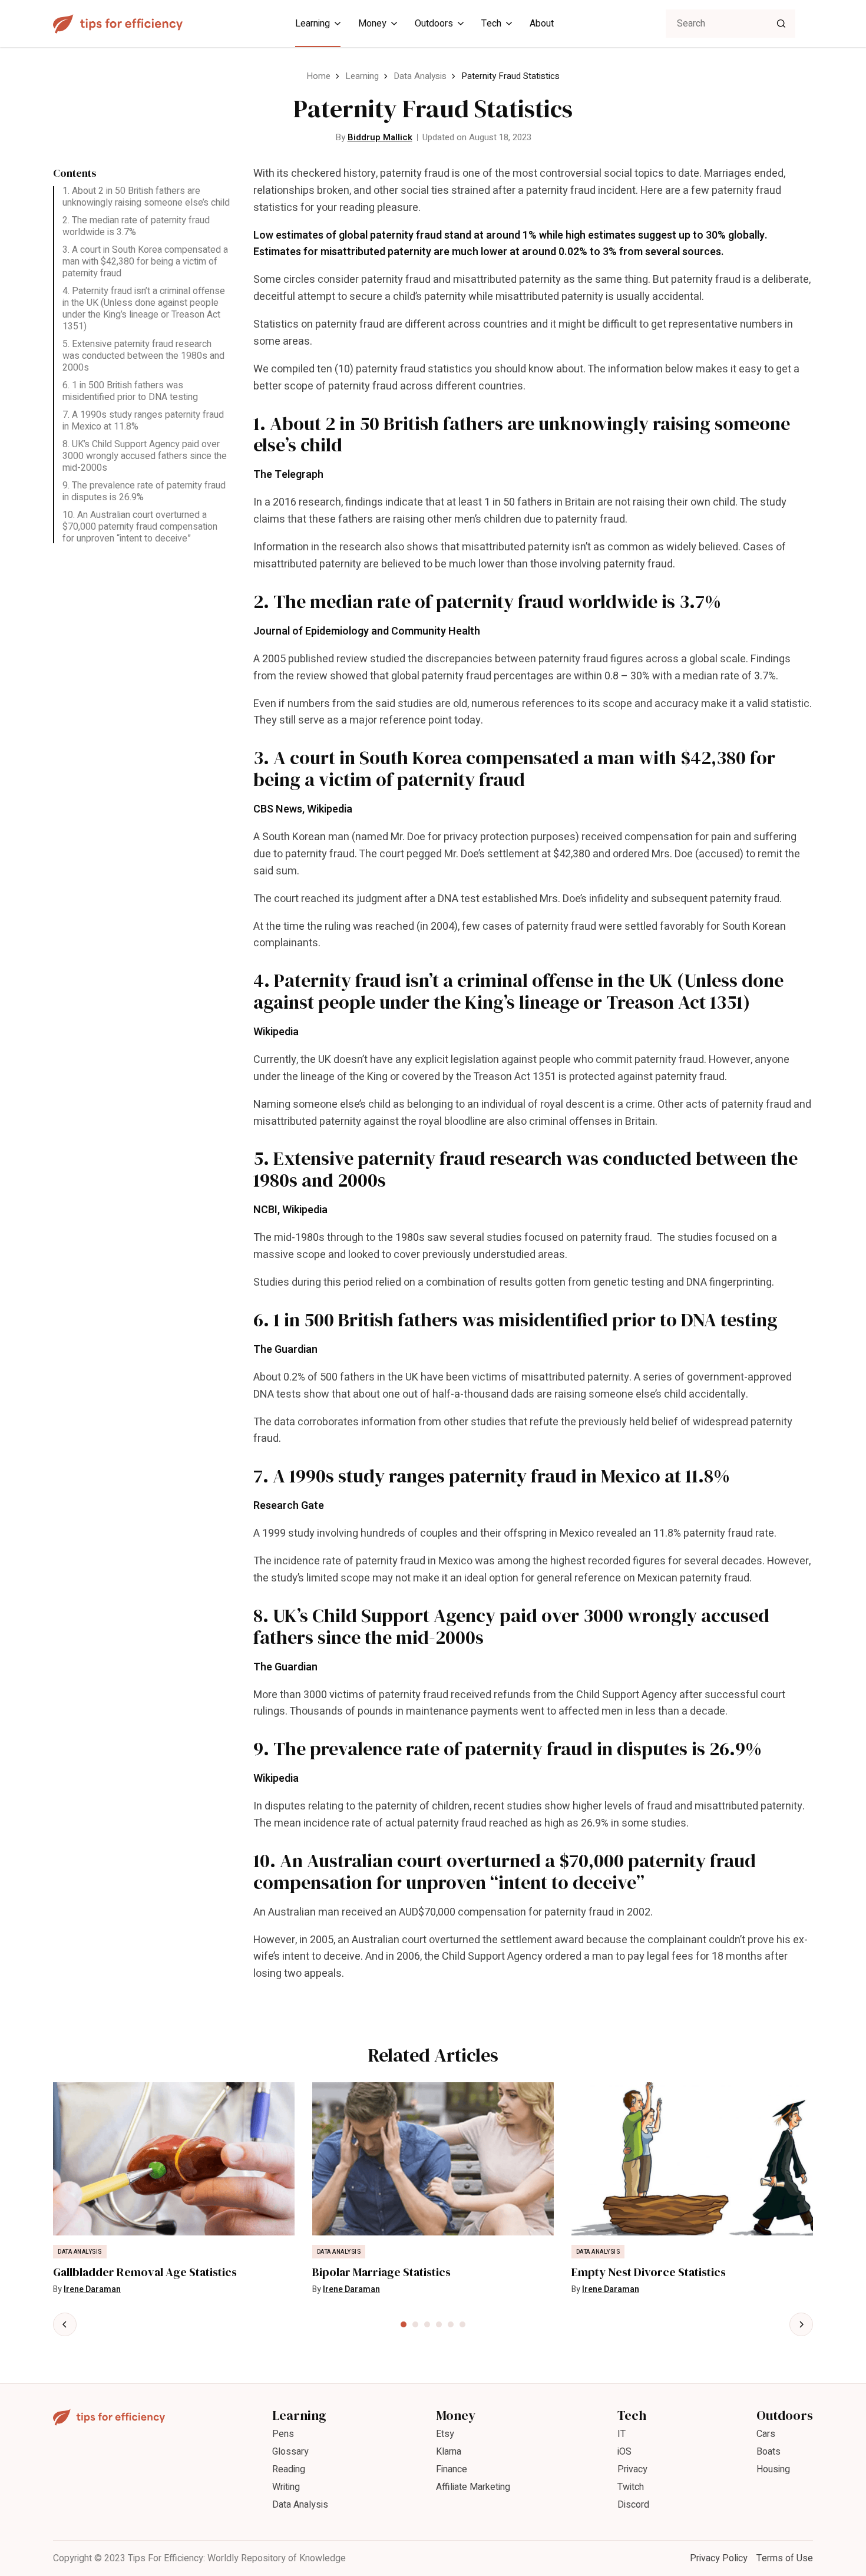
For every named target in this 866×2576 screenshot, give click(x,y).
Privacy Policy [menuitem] (719, 2558)
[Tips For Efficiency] (118, 24)
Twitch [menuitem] (631, 2487)
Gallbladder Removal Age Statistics (145, 2272)
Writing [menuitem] (286, 2487)
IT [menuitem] (622, 2434)
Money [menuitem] (372, 24)
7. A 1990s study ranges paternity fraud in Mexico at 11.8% (143, 421)
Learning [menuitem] (313, 24)
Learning (362, 76)
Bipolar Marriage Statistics (381, 2272)
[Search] (781, 24)
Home (318, 76)
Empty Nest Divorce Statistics (649, 2272)
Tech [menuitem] (491, 24)
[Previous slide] (65, 2324)
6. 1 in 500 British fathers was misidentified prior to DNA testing (130, 391)
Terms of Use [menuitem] (785, 2558)
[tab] (404, 2324)
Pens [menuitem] (283, 2434)
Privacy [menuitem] (632, 2469)
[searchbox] (731, 24)
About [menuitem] (542, 24)
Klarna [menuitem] (449, 2452)
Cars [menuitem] (766, 2434)
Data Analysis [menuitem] (300, 2505)
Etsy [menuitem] (445, 2434)
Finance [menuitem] (452, 2469)
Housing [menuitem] (773, 2469)
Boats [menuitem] (769, 2452)
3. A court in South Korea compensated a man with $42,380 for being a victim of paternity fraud (145, 262)
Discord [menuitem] (633, 2505)
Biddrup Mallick (380, 137)
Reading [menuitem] (289, 2469)
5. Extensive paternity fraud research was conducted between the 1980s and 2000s (143, 356)
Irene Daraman (92, 2289)
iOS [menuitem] (624, 2452)
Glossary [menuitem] (290, 2452)
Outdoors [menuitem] (434, 24)
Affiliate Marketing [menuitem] (473, 2487)
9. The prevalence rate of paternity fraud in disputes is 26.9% (144, 491)
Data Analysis (420, 76)
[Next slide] (801, 2324)
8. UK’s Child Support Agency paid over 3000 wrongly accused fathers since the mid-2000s (145, 456)
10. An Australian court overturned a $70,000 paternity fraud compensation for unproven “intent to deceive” (140, 527)
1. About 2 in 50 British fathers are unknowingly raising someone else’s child (146, 197)
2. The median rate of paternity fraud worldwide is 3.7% (136, 226)
